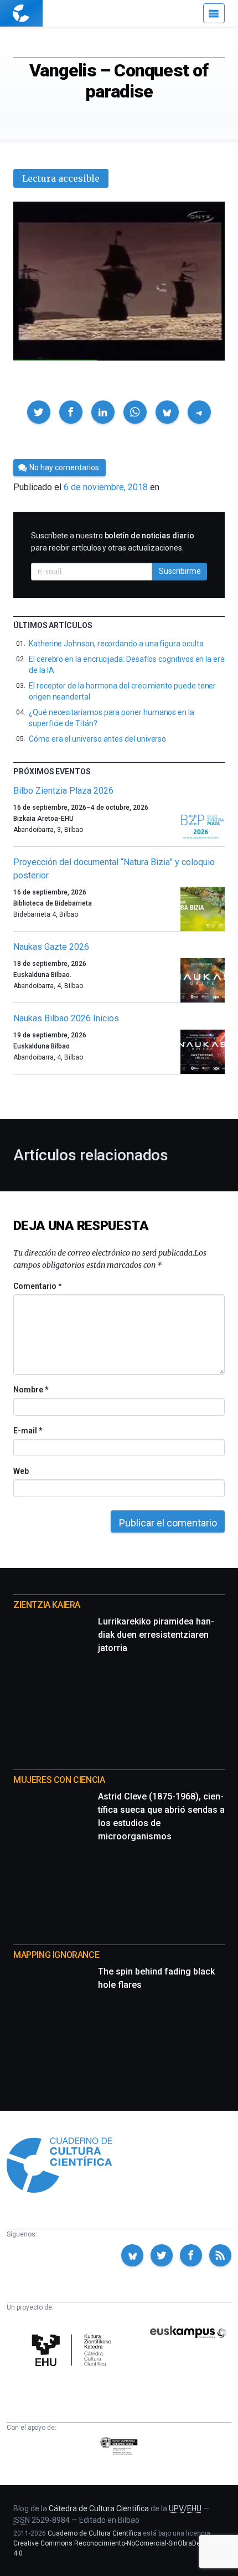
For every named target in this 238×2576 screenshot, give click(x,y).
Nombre (30, 1390)
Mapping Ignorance (56, 1955)
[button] (39, 412)
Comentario (37, 1286)
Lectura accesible (61, 178)
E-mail (27, 1431)
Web (21, 1471)
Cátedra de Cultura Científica (99, 2508)
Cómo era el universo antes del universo (97, 739)
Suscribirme (180, 571)
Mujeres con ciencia (59, 1780)
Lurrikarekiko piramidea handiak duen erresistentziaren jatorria (156, 1635)
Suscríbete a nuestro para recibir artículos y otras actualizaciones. (113, 542)
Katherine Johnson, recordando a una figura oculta (116, 644)
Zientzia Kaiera (47, 1605)
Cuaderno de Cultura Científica (94, 2533)
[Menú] (214, 13)
